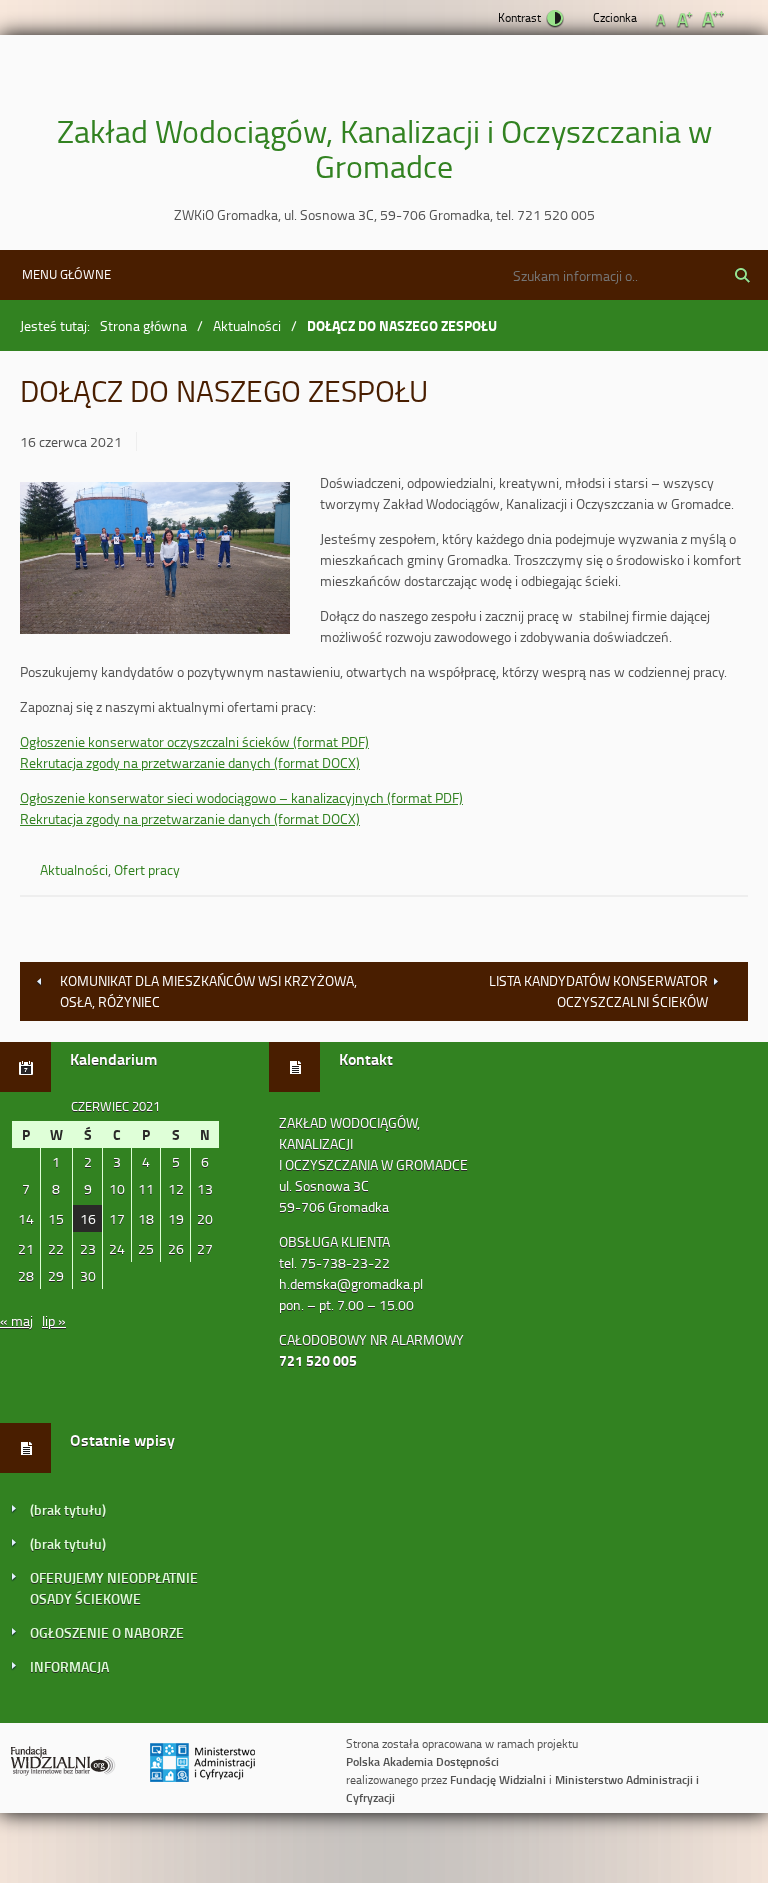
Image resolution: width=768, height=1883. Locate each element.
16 (88, 1218)
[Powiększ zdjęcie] (155, 560)
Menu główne (66, 274)
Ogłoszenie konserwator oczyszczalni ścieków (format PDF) (194, 741)
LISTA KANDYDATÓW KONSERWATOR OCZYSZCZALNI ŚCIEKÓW (598, 991)
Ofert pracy (147, 869)
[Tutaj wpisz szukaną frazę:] (573, 275)
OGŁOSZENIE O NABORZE (107, 1632)
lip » (54, 1320)
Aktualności (247, 325)
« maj (16, 1320)
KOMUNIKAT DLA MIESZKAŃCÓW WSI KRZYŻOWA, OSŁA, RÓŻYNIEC (208, 991)
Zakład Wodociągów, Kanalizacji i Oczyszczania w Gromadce (384, 148)
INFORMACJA (69, 1666)
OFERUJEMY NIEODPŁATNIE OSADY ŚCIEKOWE (114, 1588)
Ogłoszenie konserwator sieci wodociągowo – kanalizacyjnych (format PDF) (241, 797)
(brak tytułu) (68, 1509)
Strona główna (143, 325)
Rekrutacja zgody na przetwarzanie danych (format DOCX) (190, 762)
